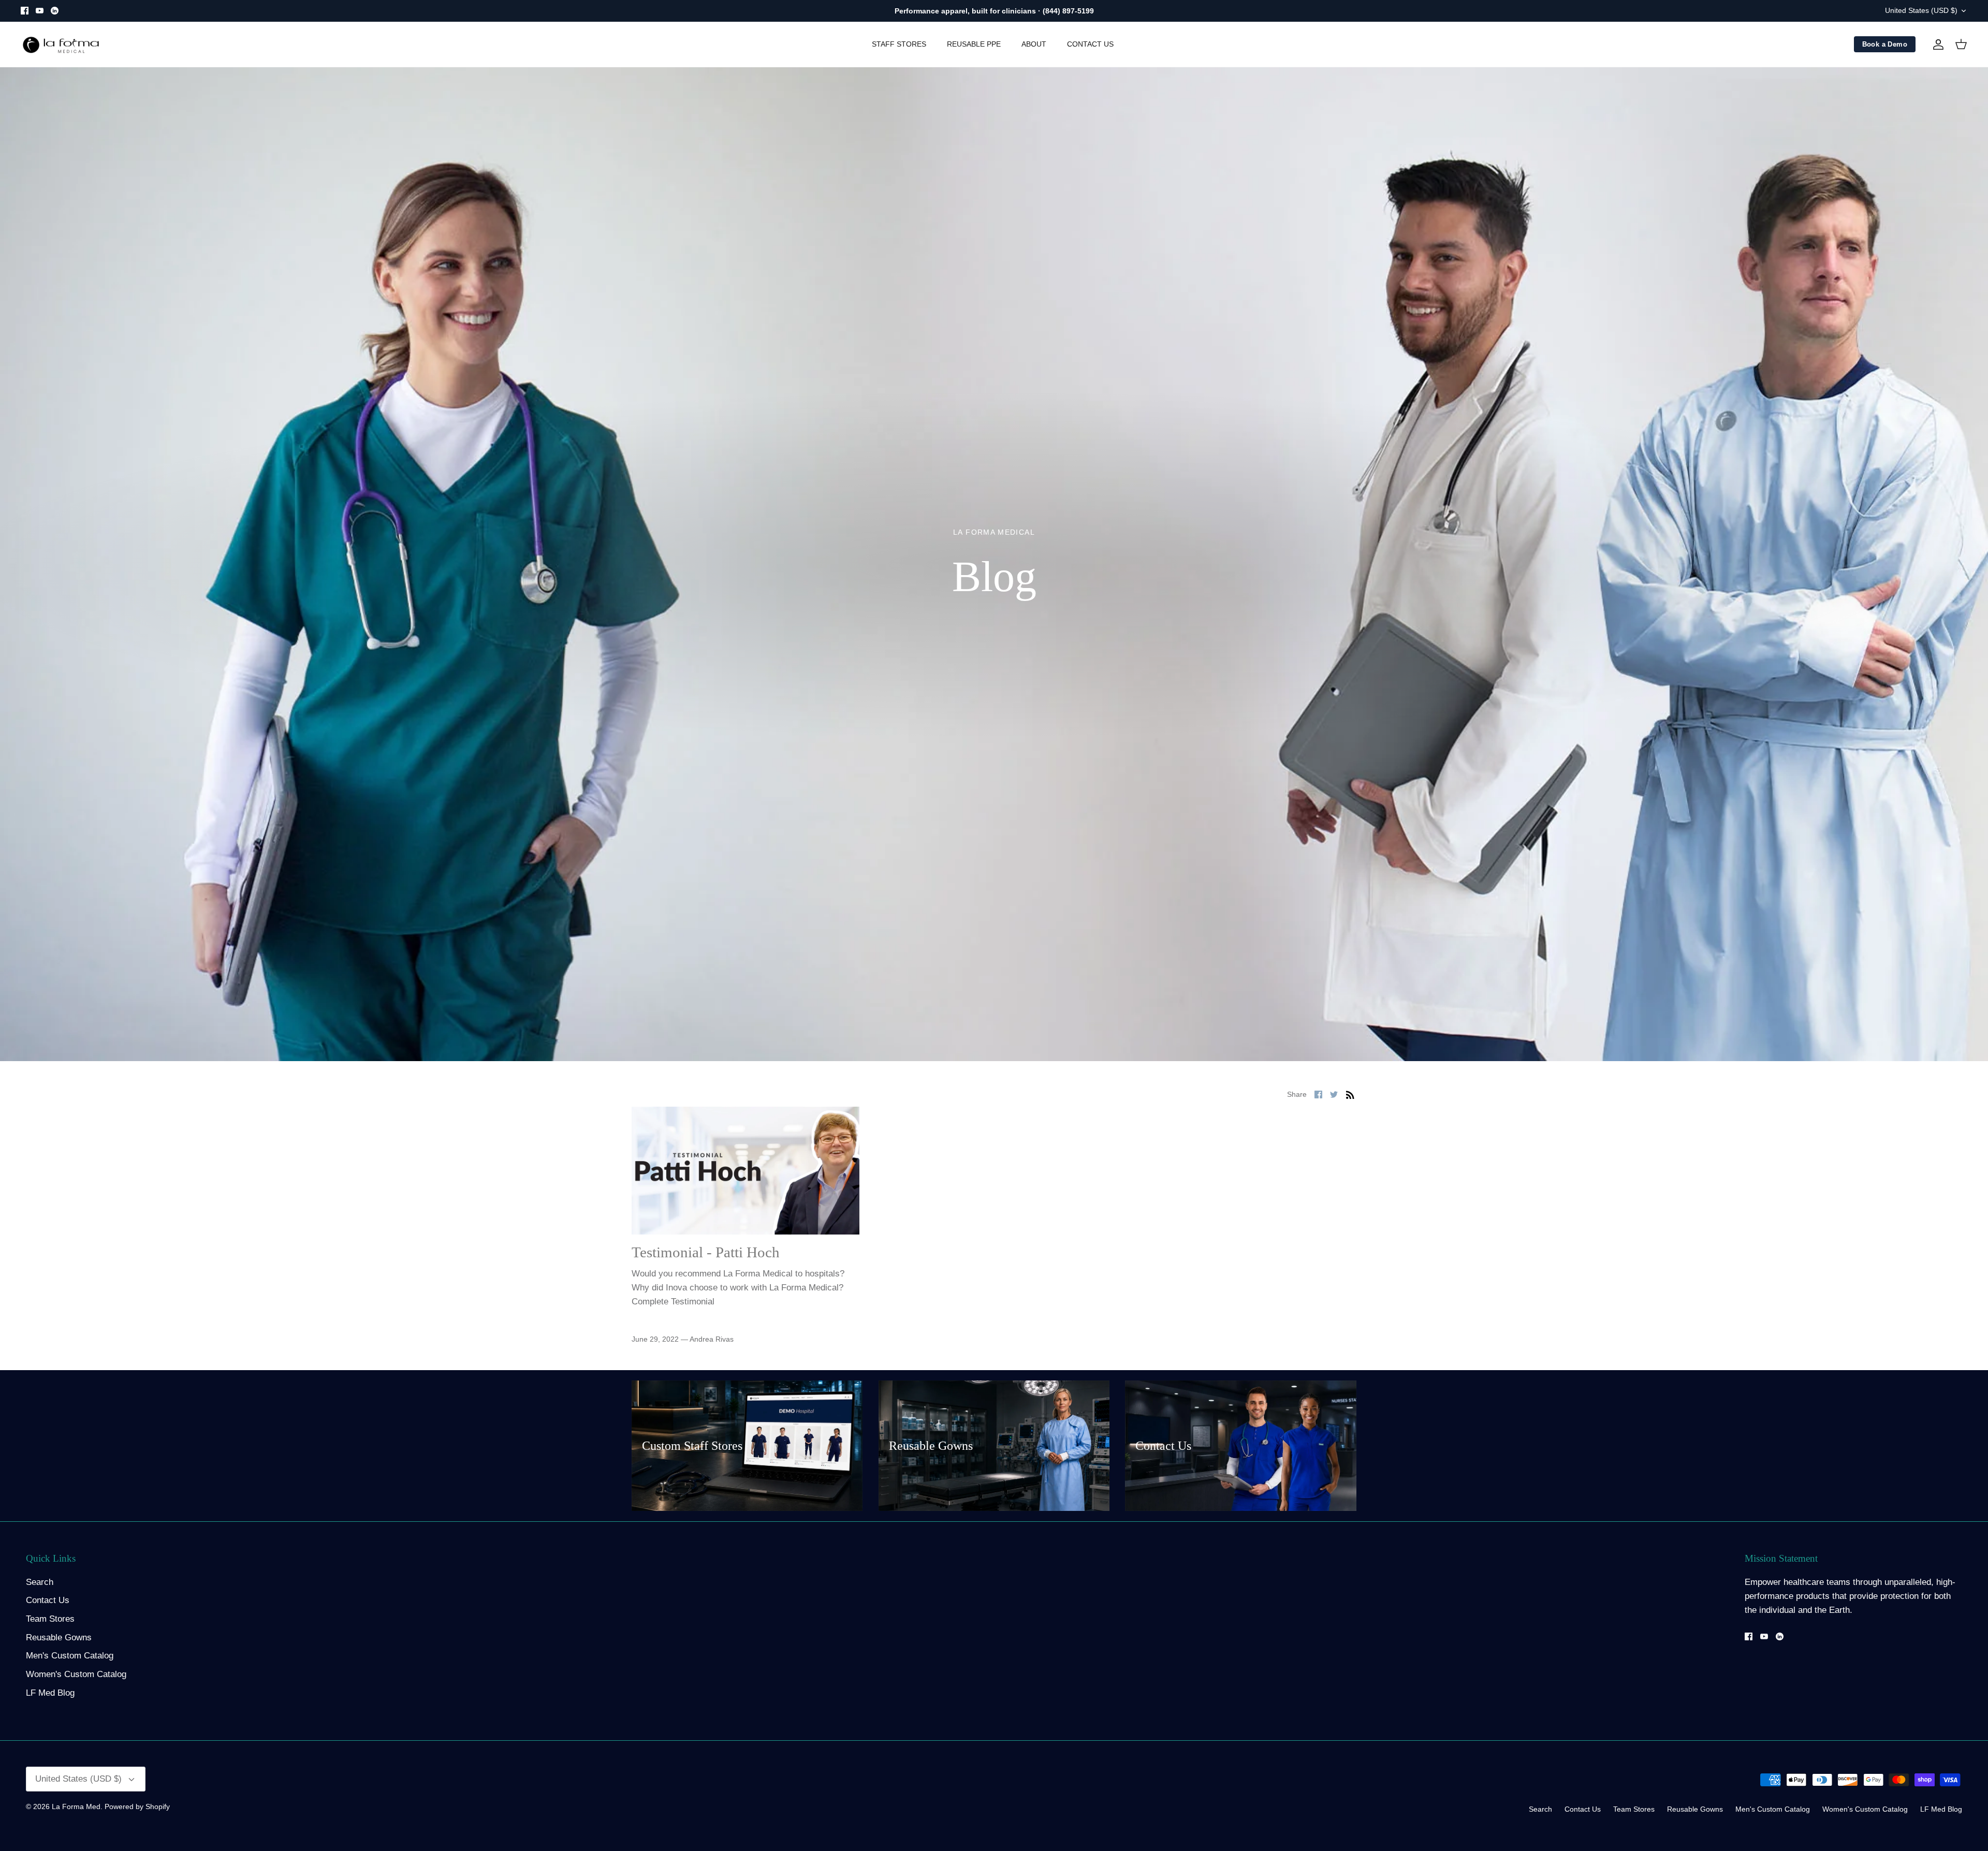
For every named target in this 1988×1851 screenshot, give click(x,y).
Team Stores (50, 1619)
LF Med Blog (50, 1693)
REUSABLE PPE (974, 44)
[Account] (1936, 45)
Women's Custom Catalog (76, 1674)
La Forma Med (76, 1806)
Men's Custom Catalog (70, 1656)
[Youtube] (40, 11)
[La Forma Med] (61, 45)
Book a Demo (1885, 44)
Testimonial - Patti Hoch (706, 1252)
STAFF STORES (899, 44)
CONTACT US (1090, 44)
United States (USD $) (1921, 10)
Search (40, 1582)
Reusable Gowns (59, 1637)
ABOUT (1034, 44)
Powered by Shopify (137, 1806)
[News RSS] (1350, 1094)
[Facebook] (25, 11)
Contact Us (48, 1600)
